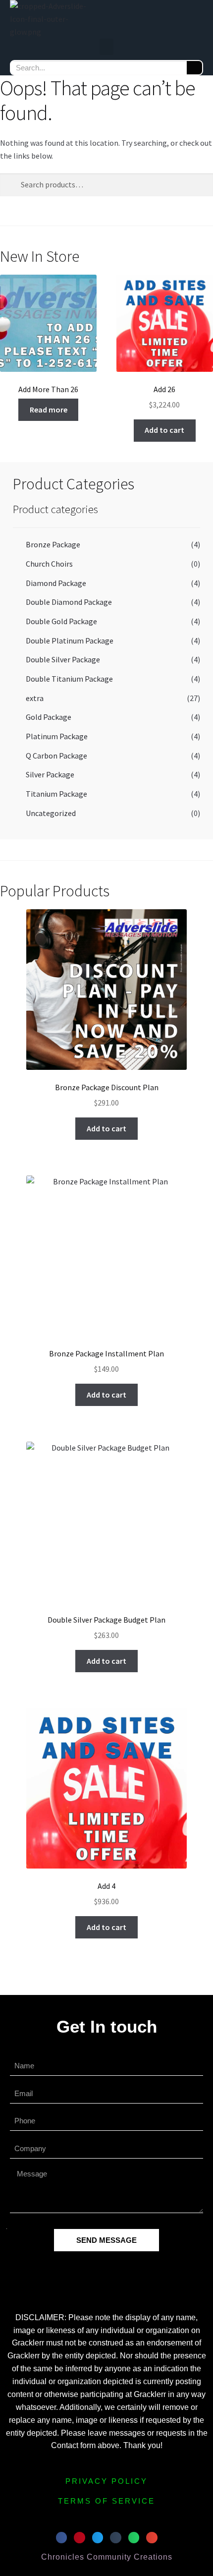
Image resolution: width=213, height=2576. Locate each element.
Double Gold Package (61, 621)
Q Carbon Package (56, 756)
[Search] (194, 68)
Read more (49, 410)
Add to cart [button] (164, 430)
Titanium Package (56, 794)
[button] (106, 47)
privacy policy (106, 2481)
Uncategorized (51, 813)
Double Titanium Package (69, 679)
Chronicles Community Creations (107, 2557)
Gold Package (49, 717)
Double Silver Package (63, 659)
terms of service (106, 2501)
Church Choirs (49, 564)
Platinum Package (57, 736)
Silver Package (50, 774)
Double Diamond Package (69, 602)
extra (35, 698)
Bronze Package (53, 544)
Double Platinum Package (70, 641)
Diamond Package (56, 583)
